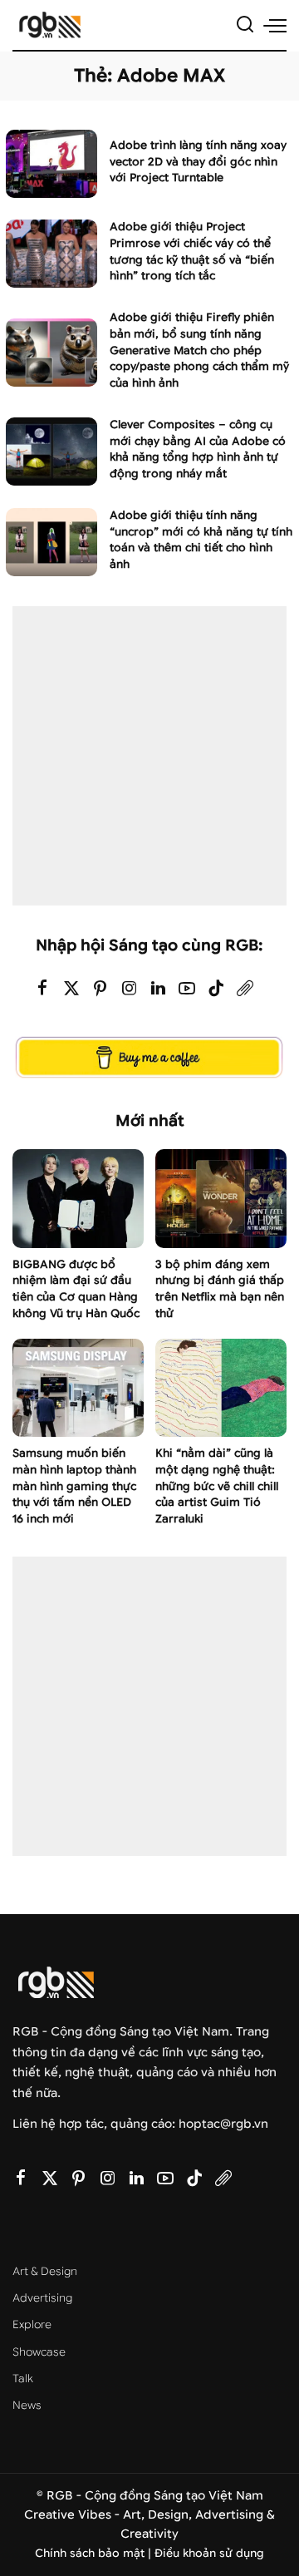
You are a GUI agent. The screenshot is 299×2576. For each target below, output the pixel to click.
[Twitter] (71, 989)
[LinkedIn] (158, 989)
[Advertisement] (149, 756)
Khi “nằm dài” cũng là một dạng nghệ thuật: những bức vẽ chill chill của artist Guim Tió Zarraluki (217, 1486)
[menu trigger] (275, 25)
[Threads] (245, 989)
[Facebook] (42, 989)
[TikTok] (216, 989)
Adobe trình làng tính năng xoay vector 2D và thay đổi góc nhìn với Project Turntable (198, 162)
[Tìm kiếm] (245, 25)
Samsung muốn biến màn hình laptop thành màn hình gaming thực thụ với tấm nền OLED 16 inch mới (74, 1486)
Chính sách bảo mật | (95, 2553)
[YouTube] (187, 989)
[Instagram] (130, 989)
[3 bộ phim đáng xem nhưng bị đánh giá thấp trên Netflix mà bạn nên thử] (221, 1199)
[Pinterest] (100, 989)
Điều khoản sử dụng (209, 2553)
